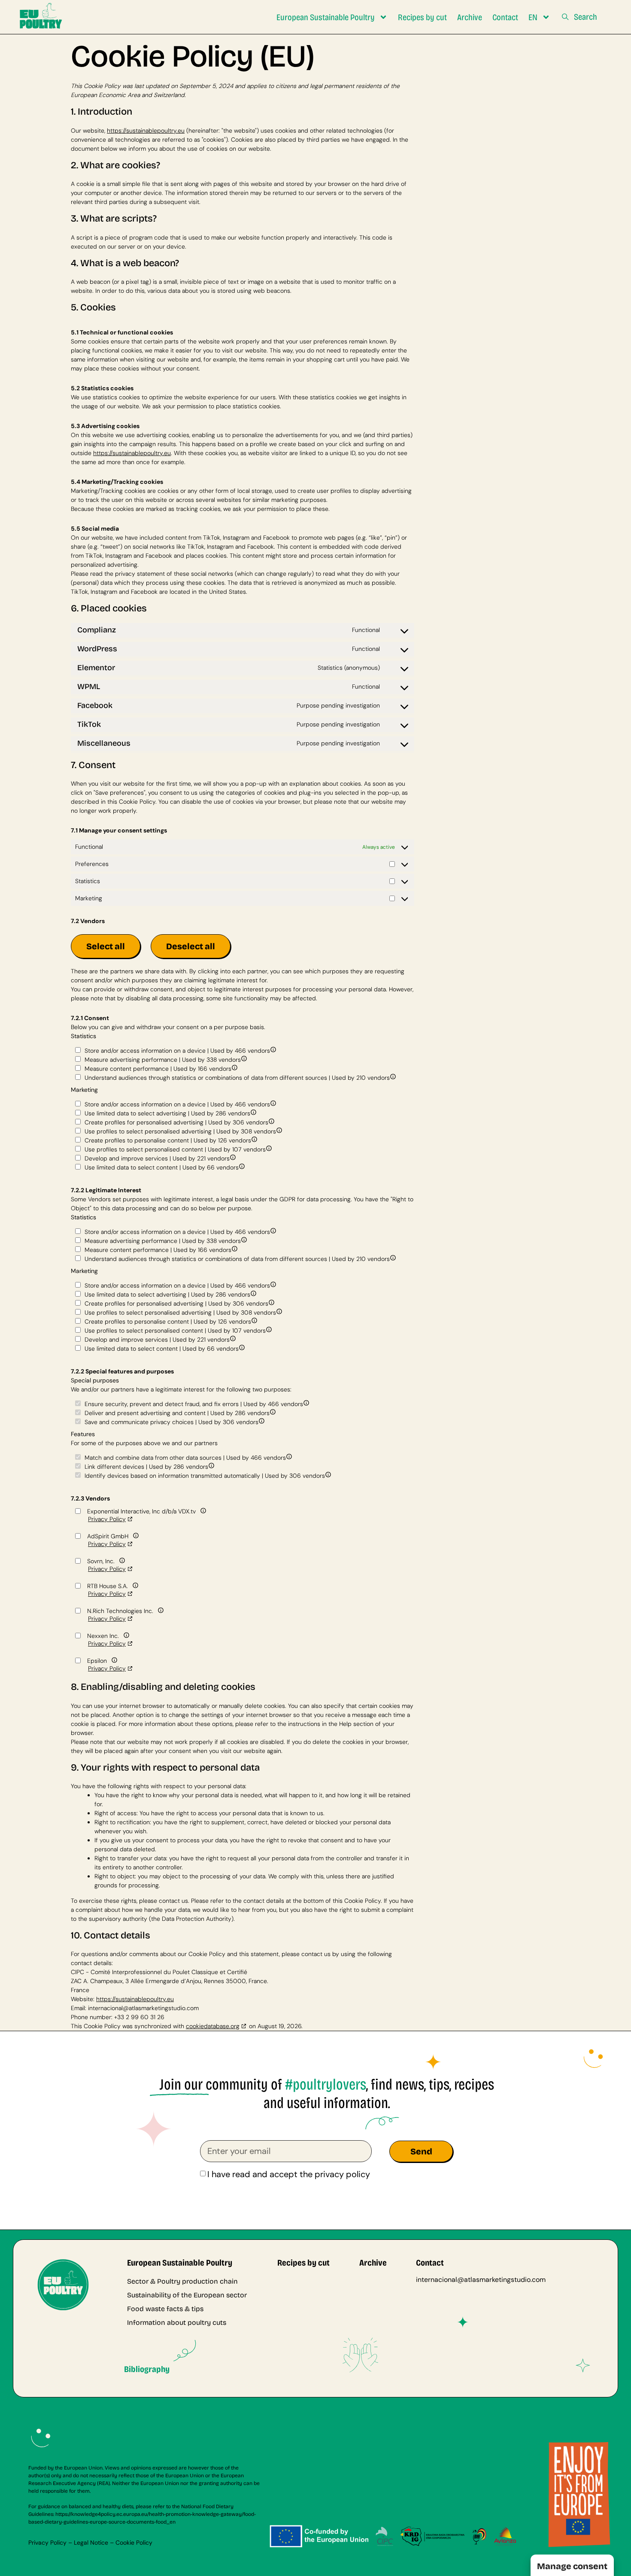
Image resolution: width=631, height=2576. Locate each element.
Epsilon (97, 1660)
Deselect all (191, 946)
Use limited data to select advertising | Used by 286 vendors (167, 1113)
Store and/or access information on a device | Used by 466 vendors (176, 1050)
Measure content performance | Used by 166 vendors (157, 1068)
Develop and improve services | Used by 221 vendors (156, 1158)
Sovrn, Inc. (101, 1561)
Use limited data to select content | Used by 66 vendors (161, 1167)
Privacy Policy (107, 1519)
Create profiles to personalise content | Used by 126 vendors (167, 1140)
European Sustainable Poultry (326, 17)
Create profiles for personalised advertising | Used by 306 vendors (176, 1122)
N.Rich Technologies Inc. (120, 1611)
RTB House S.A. (108, 1586)
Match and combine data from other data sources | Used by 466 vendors (184, 1457)
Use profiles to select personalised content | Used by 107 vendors (174, 1149)
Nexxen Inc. (103, 1636)
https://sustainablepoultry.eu (146, 131)
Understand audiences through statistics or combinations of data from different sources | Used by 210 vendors (236, 1077)
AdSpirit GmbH (108, 1536)
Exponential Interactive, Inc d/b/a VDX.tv (141, 1511)
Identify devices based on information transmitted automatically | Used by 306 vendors (204, 1475)
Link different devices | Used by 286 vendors (146, 1466)
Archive (470, 17)
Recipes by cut (422, 17)
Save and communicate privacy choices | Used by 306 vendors (171, 1422)
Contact (505, 17)
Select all (106, 946)
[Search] (565, 18)
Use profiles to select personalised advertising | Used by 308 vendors (179, 1131)
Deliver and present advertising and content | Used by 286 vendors (176, 1413)
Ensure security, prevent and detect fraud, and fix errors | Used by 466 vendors (193, 1403)
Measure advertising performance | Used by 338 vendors (162, 1059)
